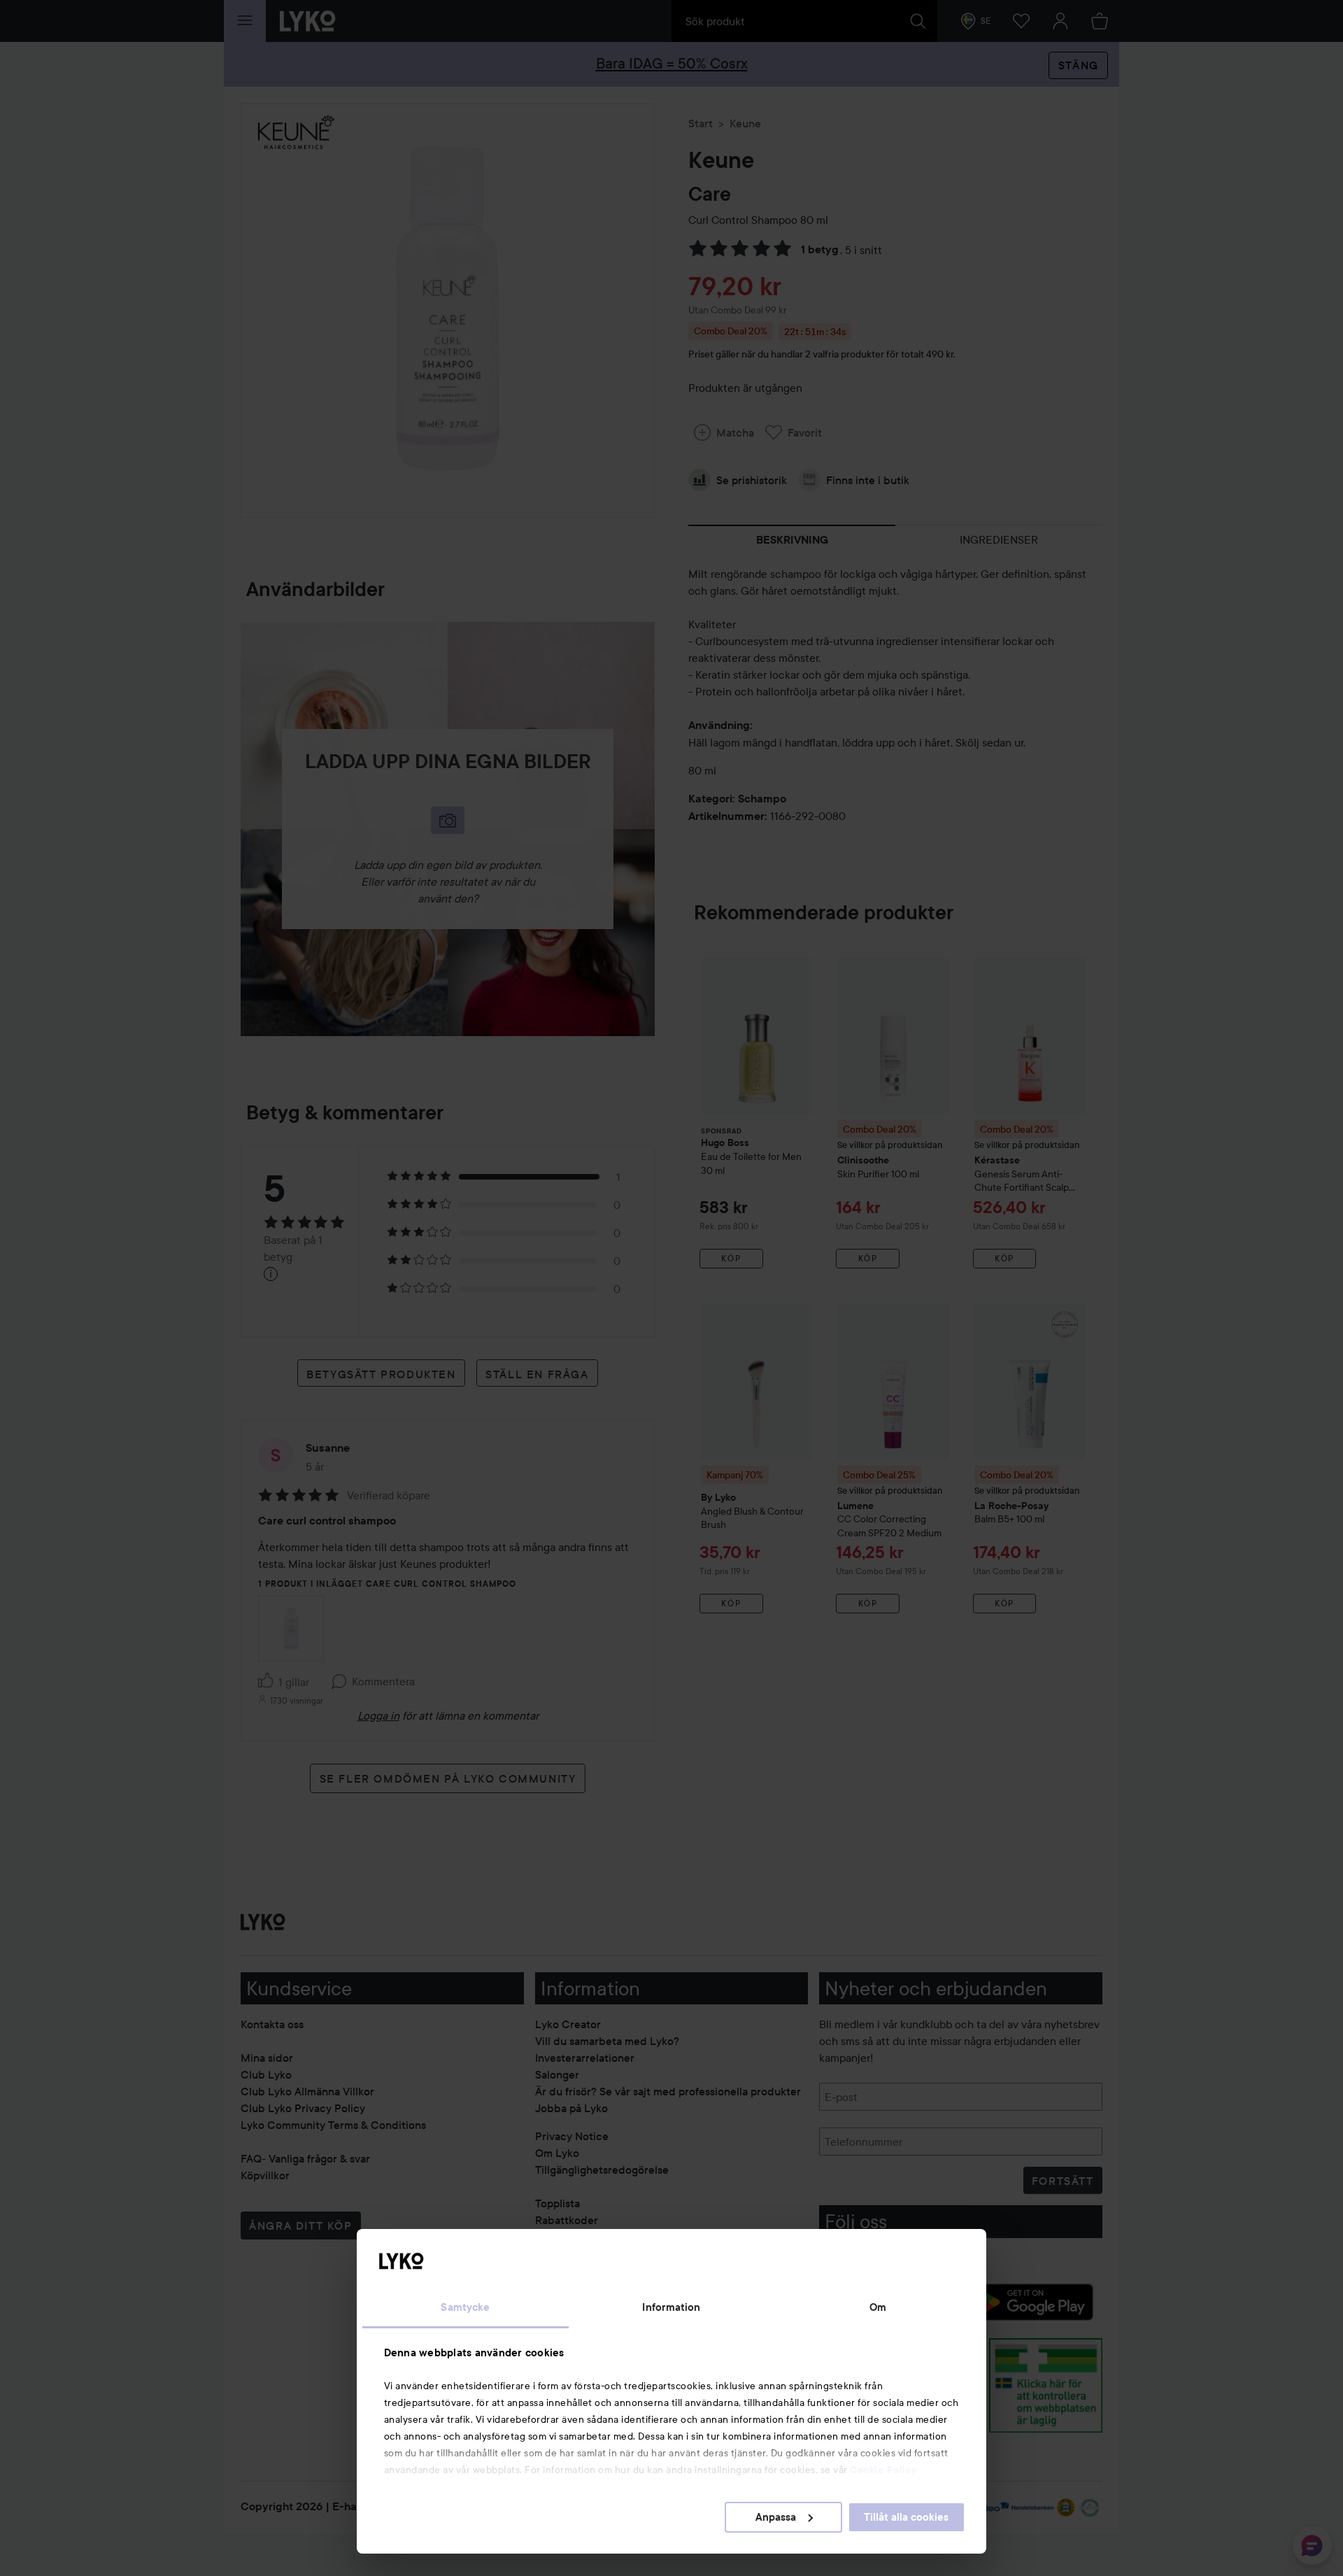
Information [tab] (671, 2307)
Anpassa (776, 2517)
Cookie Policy (883, 2470)
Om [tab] (878, 2307)
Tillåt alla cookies (906, 2517)
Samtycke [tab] (465, 2307)
